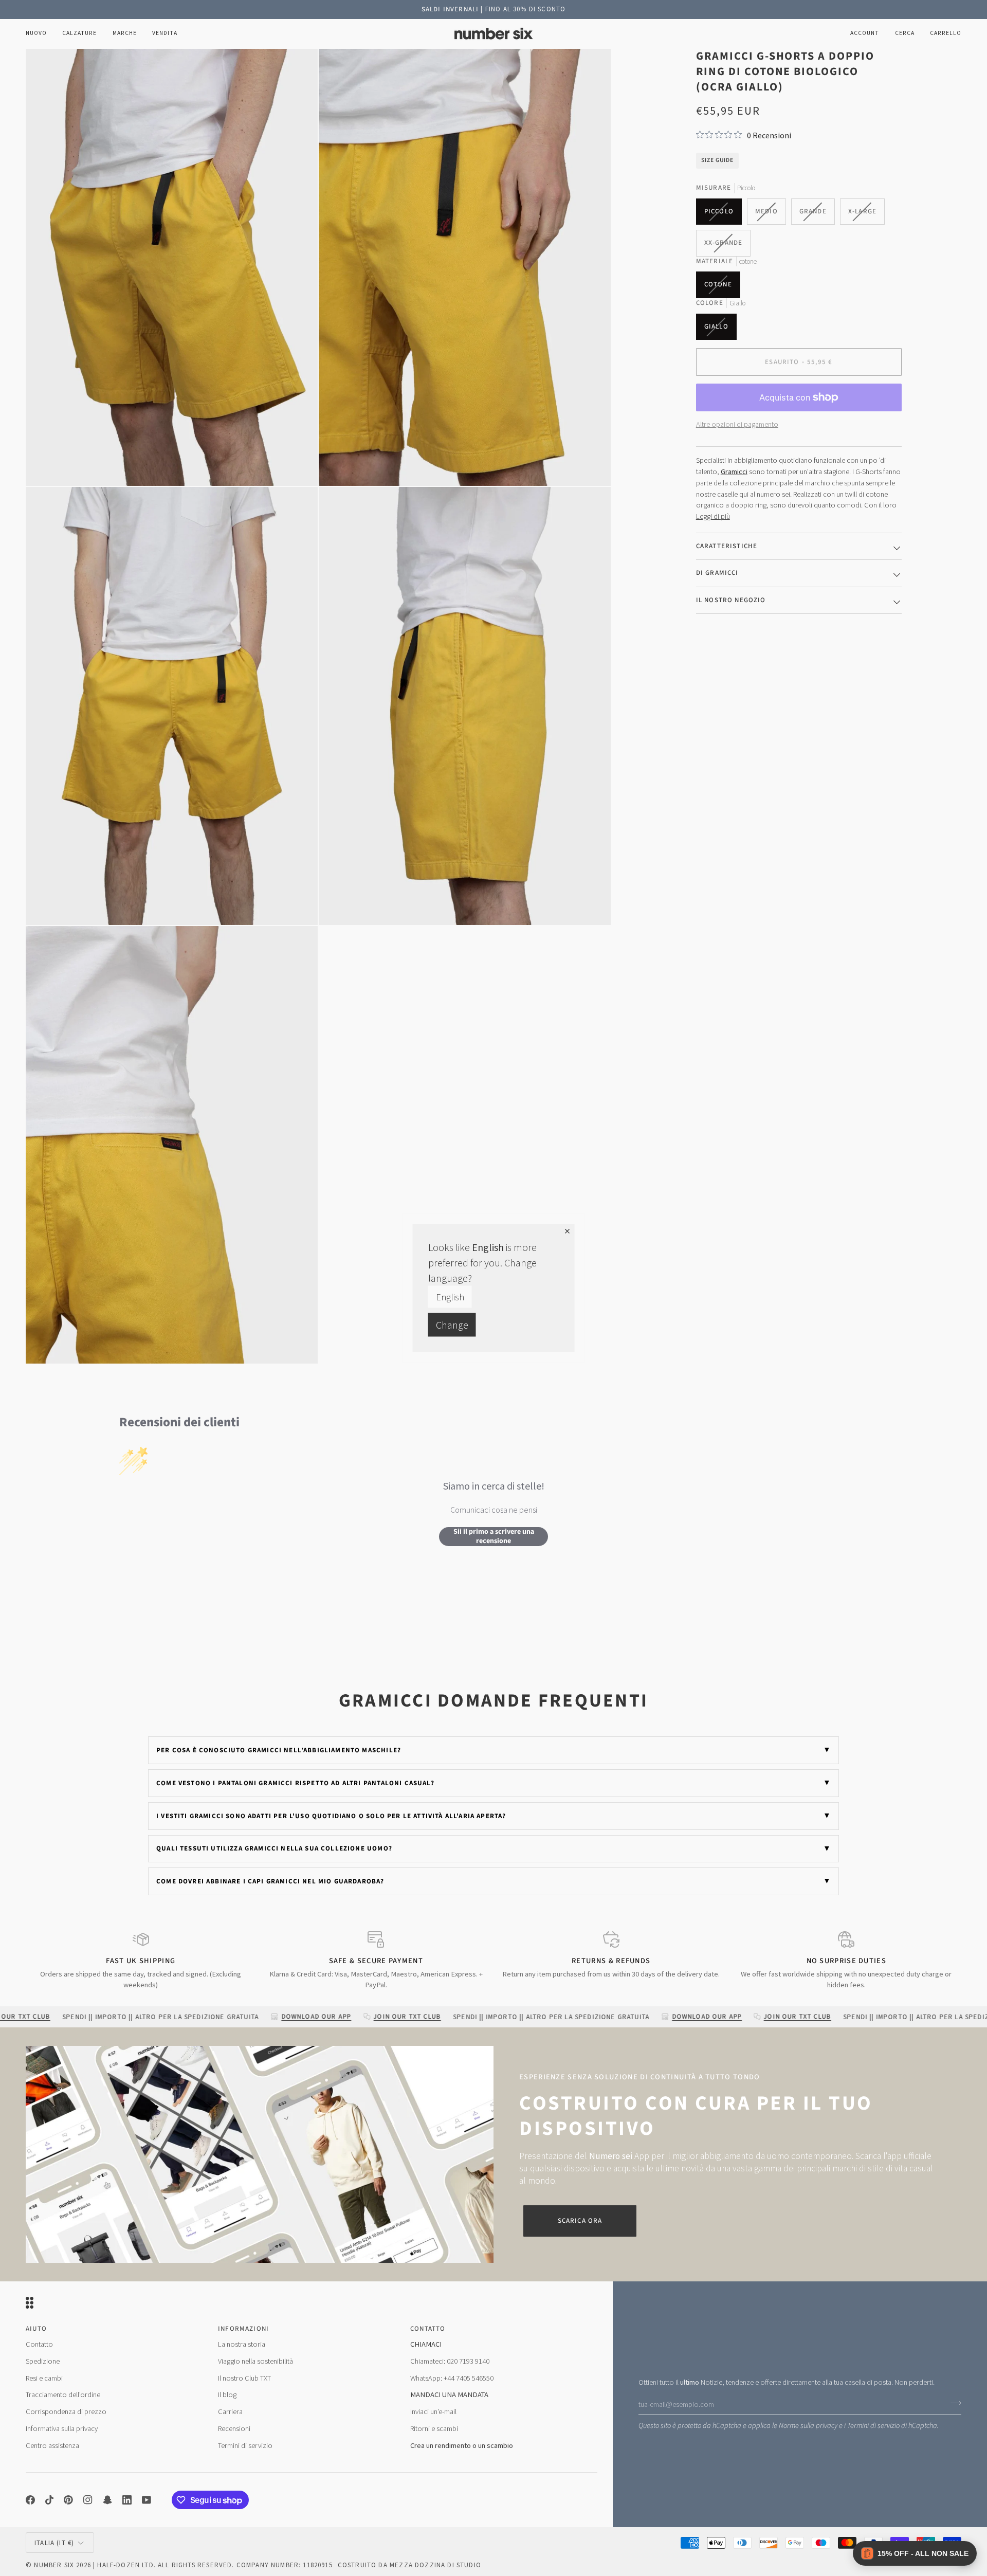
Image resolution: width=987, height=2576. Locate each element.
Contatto (39, 2344)
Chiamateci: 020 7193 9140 (450, 2361)
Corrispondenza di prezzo (66, 2411)
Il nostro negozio (731, 600)
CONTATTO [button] (428, 2328)
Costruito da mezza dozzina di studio (409, 2565)
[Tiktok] (49, 2500)
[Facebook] (30, 2500)
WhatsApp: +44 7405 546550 (452, 2378)
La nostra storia (242, 2344)
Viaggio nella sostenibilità (255, 2361)
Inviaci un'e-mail (433, 2411)
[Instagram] (88, 2500)
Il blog (227, 2394)
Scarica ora (580, 2220)
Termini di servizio (873, 2425)
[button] (79, 33)
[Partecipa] (953, 2402)
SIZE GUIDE (717, 160)
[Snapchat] (107, 2500)
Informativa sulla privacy (62, 2428)
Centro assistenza (52, 2445)
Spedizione (43, 2361)
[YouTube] (147, 2500)
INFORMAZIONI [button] (243, 2328)
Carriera (230, 2411)
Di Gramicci (717, 572)
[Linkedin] (127, 2500)
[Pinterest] (68, 2500)
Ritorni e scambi (434, 2428)
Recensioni (234, 2428)
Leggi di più (713, 516)
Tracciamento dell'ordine (63, 2394)
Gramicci (734, 471)
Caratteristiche (727, 546)
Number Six (54, 2565)
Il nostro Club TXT (244, 2378)
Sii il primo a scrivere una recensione (494, 1536)
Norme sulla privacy (808, 2425)
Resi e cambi (44, 2378)
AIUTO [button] (36, 2328)
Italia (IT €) (54, 2542)
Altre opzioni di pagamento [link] (737, 424)
